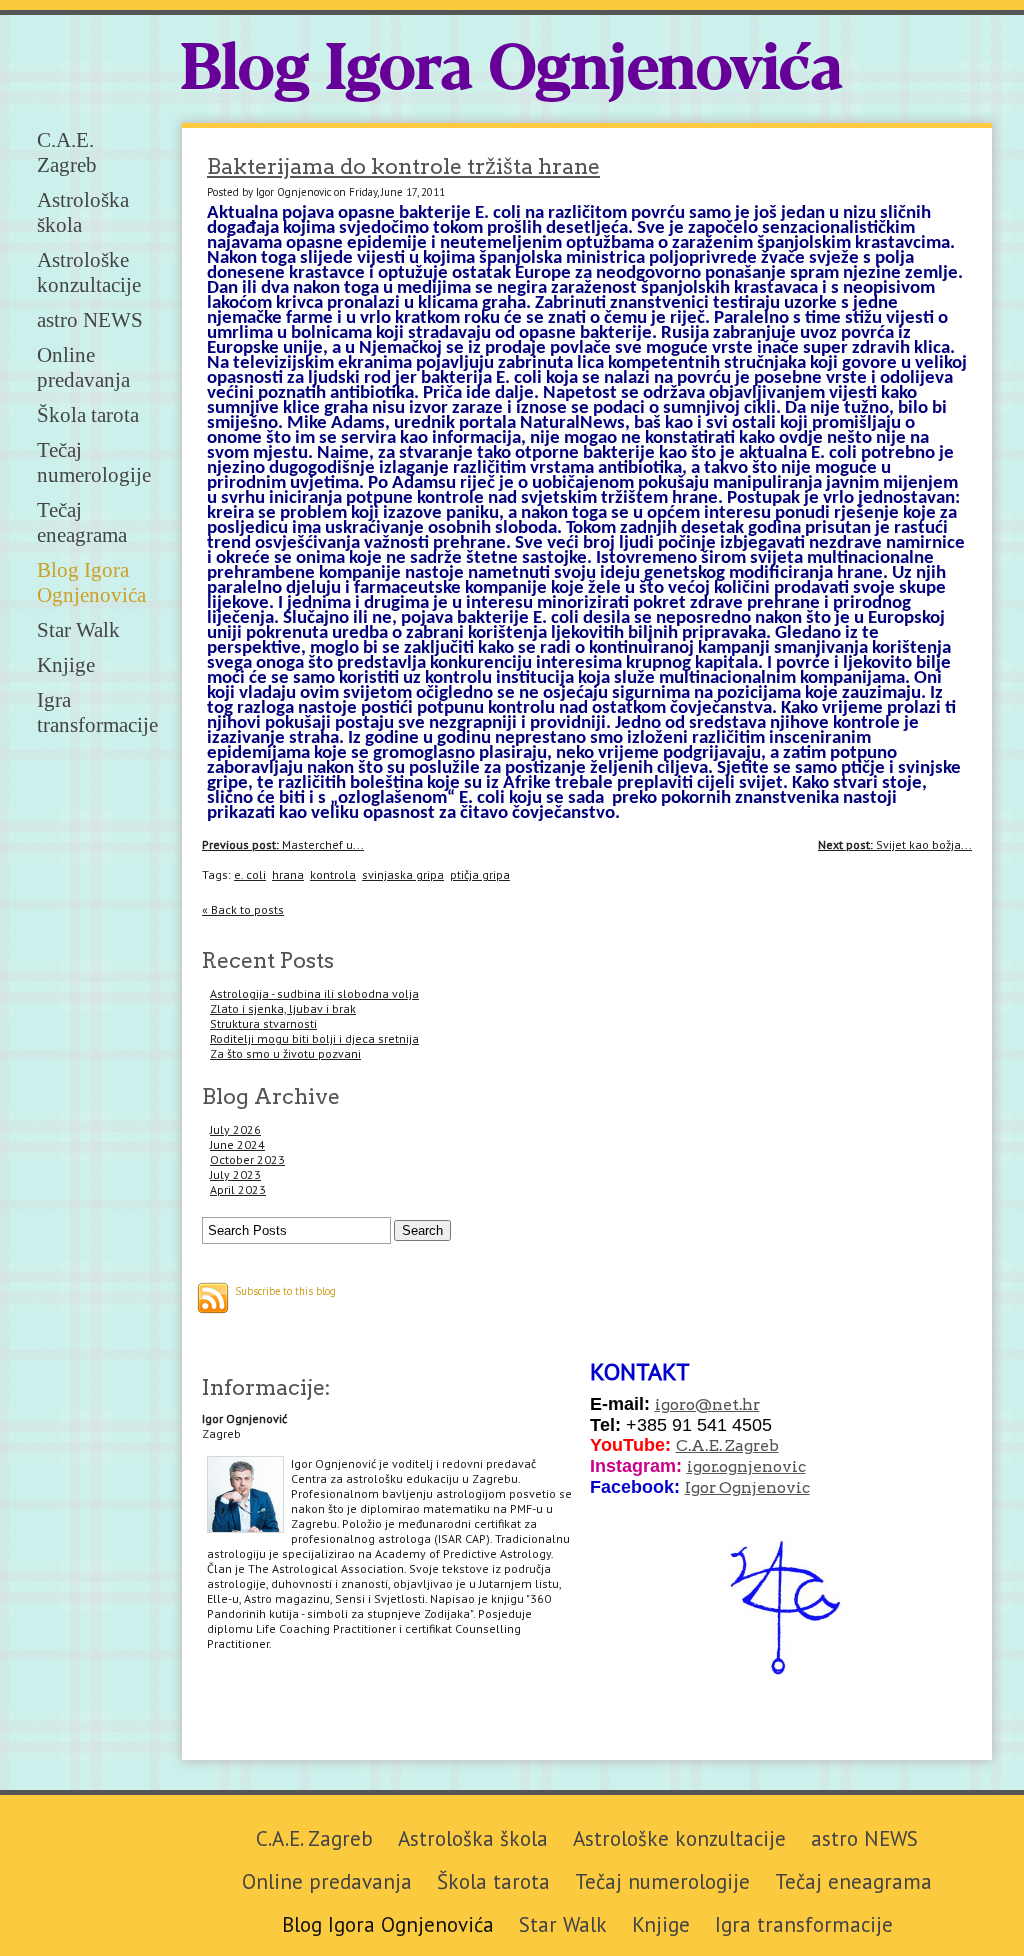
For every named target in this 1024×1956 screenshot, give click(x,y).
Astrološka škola (473, 1838)
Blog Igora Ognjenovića (512, 71)
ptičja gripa (480, 874)
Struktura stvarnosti (263, 1023)
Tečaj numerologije (94, 462)
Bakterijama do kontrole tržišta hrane (403, 166)
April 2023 (238, 1189)
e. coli (250, 874)
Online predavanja (83, 367)
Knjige (66, 665)
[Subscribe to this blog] (213, 1298)
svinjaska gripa (403, 874)
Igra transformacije (97, 712)
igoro (675, 1404)
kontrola (333, 874)
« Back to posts (243, 909)
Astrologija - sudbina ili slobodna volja (314, 993)
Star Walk (78, 630)
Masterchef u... (283, 844)
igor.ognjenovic (746, 1466)
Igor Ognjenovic (747, 1487)
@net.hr (727, 1404)
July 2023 (235, 1174)
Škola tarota (88, 415)
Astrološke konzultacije (89, 272)
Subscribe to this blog (285, 1291)
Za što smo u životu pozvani (285, 1053)
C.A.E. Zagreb (67, 152)
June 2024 (237, 1144)
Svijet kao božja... (895, 844)
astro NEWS (90, 320)
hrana (288, 874)
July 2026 (235, 1129)
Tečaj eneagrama (82, 522)
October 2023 (247, 1159)
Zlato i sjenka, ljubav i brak (283, 1008)
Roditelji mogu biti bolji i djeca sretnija (314, 1038)
